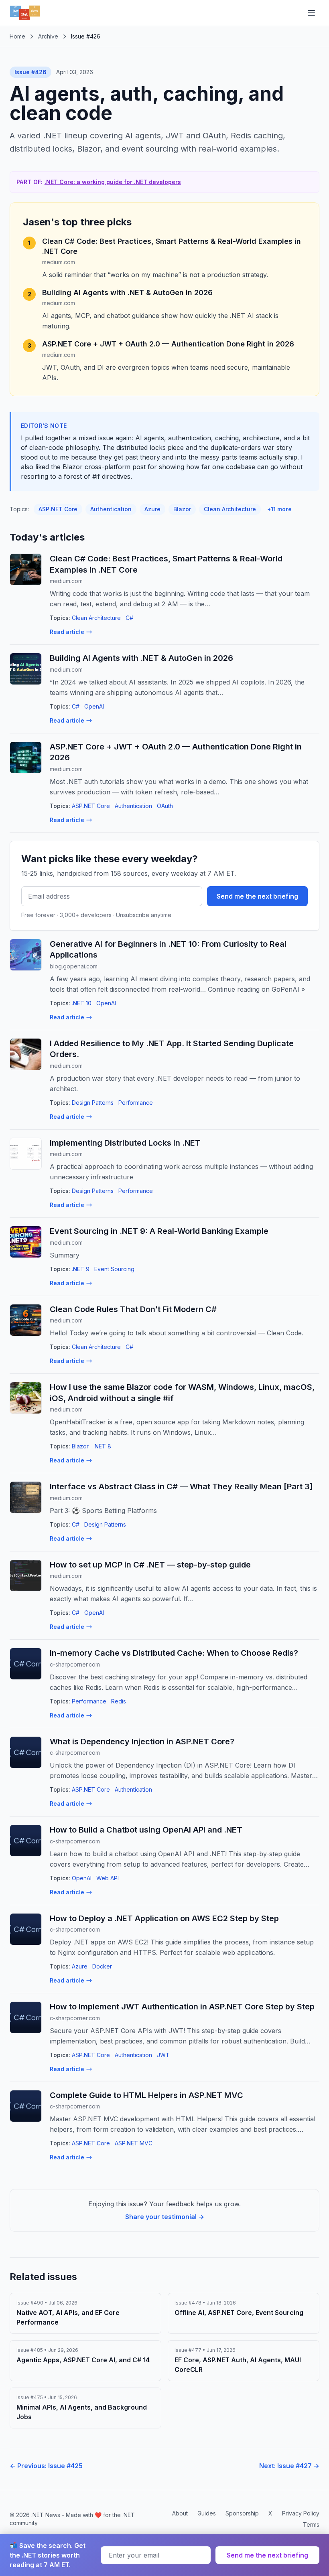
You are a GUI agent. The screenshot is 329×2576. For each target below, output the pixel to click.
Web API (108, 1878)
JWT (163, 2055)
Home (17, 36)
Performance (136, 1103)
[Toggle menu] (311, 13)
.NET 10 (82, 1003)
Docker (102, 1966)
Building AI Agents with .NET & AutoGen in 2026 (127, 293)
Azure (152, 509)
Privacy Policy (301, 2513)
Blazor (182, 509)
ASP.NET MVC (134, 2143)
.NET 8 (102, 1446)
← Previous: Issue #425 (46, 2466)
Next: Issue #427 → (289, 2466)
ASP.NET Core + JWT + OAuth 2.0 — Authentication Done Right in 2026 (168, 344)
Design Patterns (93, 1103)
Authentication (111, 509)
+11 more (279, 509)
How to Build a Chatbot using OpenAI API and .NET (146, 1830)
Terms (311, 2524)
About (180, 2513)
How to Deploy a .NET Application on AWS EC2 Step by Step (164, 1918)
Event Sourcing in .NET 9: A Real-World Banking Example (159, 1231)
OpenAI (94, 706)
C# (129, 618)
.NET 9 (81, 1269)
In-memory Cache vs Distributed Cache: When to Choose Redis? (174, 1653)
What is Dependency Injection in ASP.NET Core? (142, 1742)
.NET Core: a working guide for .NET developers (113, 182)
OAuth (165, 806)
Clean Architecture (230, 509)
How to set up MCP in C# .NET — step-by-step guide (150, 1565)
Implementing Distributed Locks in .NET (125, 1143)
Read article (67, 632)
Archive (48, 36)
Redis (119, 1701)
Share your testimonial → (165, 2217)
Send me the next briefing (257, 896)
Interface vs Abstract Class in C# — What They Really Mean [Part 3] (181, 1486)
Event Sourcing (114, 1269)
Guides (207, 2513)
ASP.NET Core (58, 509)
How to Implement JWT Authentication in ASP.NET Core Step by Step (182, 2007)
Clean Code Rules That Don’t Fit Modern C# (133, 1309)
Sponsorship (242, 2513)
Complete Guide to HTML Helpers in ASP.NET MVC (146, 2095)
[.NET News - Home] (25, 13)
